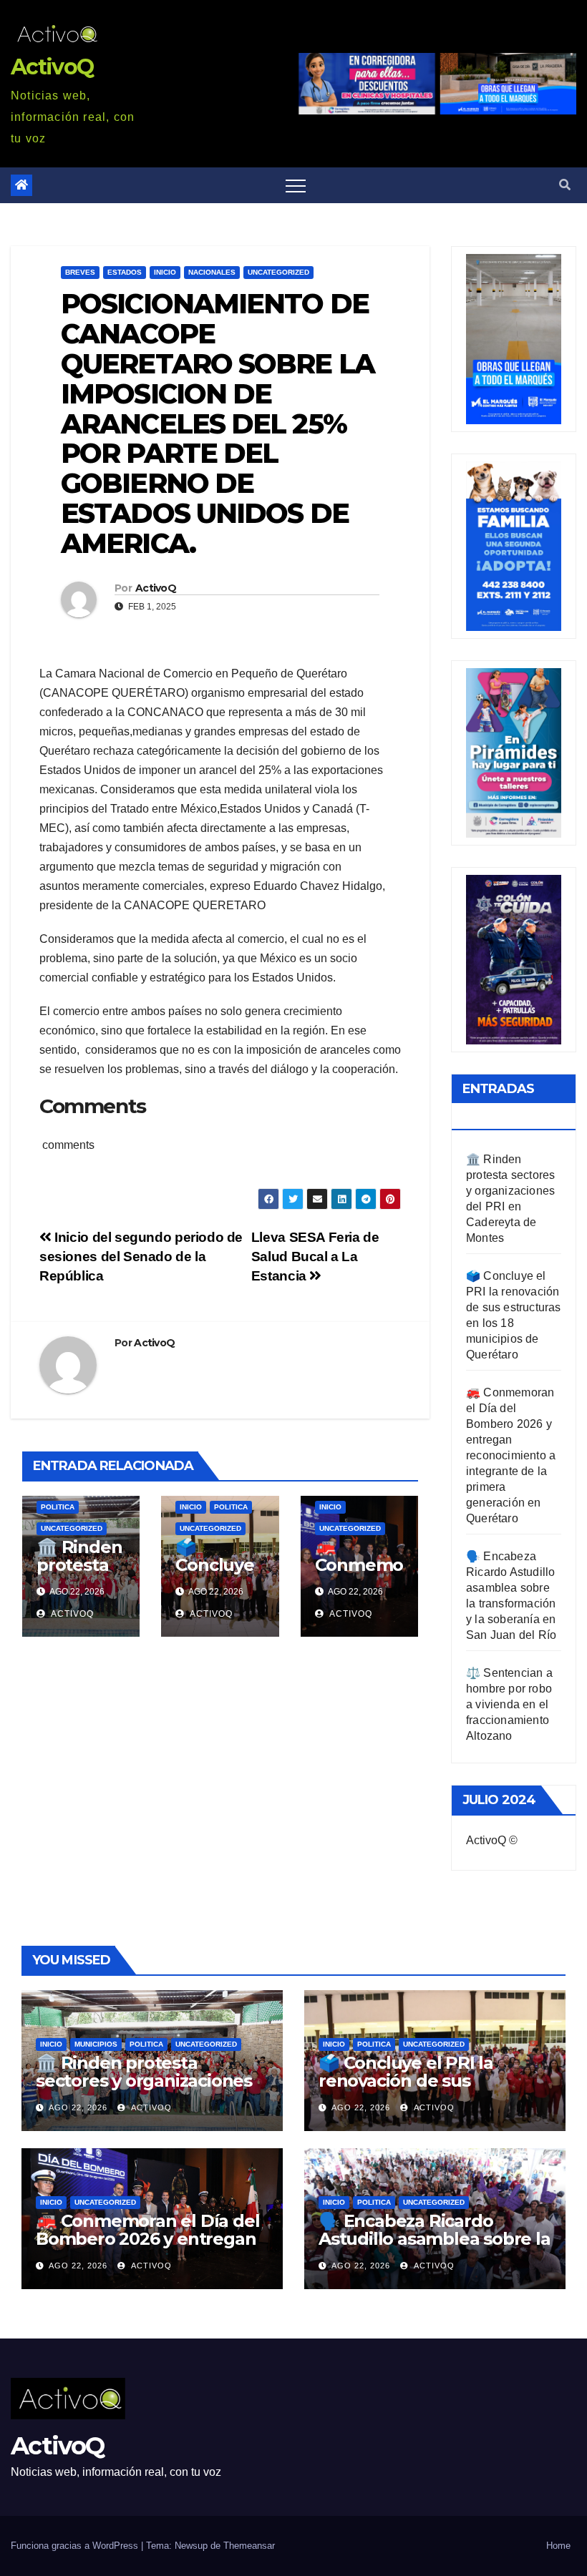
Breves (80, 272)
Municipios (96, 2044)
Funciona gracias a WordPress (76, 2546)
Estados (125, 272)
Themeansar (249, 2546)
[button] (565, 185)
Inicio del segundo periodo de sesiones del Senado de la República (141, 1257)
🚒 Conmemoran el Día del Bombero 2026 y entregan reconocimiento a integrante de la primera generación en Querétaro (511, 1455)
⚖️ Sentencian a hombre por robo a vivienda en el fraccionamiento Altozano (509, 1704)
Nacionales (212, 272)
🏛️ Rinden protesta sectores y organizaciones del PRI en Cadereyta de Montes (144, 2090)
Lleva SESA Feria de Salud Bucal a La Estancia (315, 1257)
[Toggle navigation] (296, 185)
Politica (58, 1507)
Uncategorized (278, 272)
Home (558, 2546)
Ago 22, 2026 (78, 2107)
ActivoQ (52, 67)
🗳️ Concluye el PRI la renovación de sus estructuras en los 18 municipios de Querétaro (423, 2090)
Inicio (165, 272)
